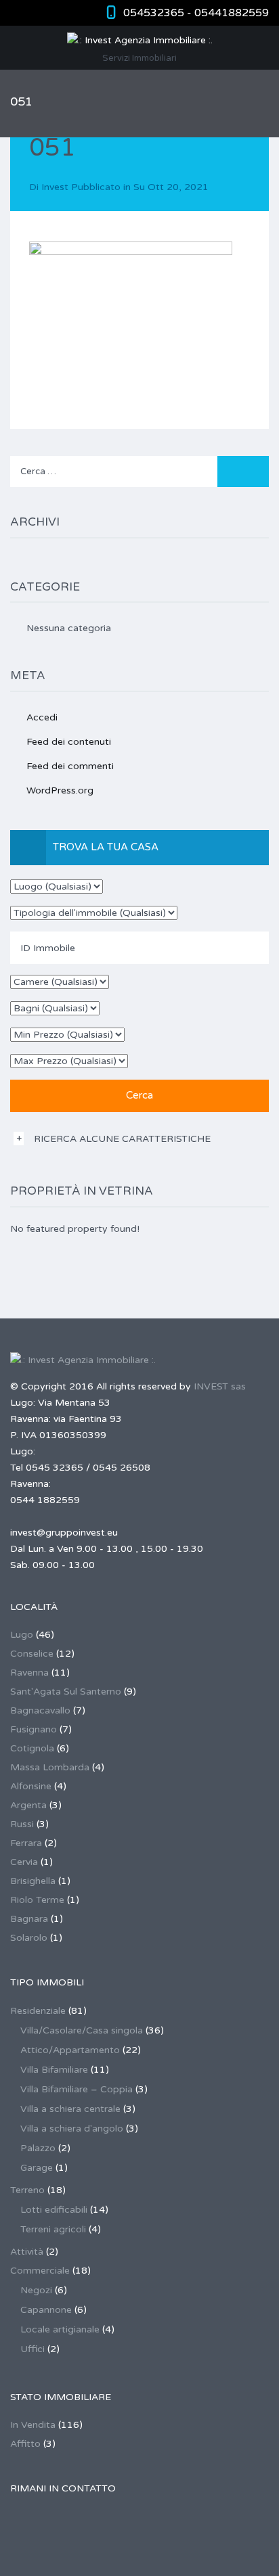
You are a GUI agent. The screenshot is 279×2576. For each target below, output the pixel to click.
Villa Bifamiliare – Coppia (77, 2089)
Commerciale (40, 2271)
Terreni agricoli (53, 2229)
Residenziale (38, 2011)
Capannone (46, 2310)
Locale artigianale (60, 2329)
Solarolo (29, 1938)
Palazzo (38, 2148)
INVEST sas (220, 1386)
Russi (22, 1824)
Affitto (25, 2444)
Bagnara (29, 1919)
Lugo (22, 1635)
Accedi (42, 717)
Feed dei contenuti (69, 742)
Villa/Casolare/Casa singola (82, 2030)
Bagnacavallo (40, 1710)
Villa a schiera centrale (70, 2109)
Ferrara (26, 1843)
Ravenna (29, 1673)
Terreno (27, 2190)
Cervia (24, 1862)
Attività (27, 2252)
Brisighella (33, 1881)
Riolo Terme (37, 1900)
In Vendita (33, 2425)
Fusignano (34, 1729)
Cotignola (32, 1748)
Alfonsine (31, 1786)
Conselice (32, 1654)
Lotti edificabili (54, 2210)
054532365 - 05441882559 (196, 13)
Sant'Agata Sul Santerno (66, 1692)
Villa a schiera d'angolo (72, 2129)
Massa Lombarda (50, 1767)
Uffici (33, 2349)
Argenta (28, 1805)
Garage (37, 2168)
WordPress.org (60, 790)
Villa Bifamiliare (54, 2070)
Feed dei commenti (70, 766)
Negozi (36, 2290)
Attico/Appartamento (70, 2050)
